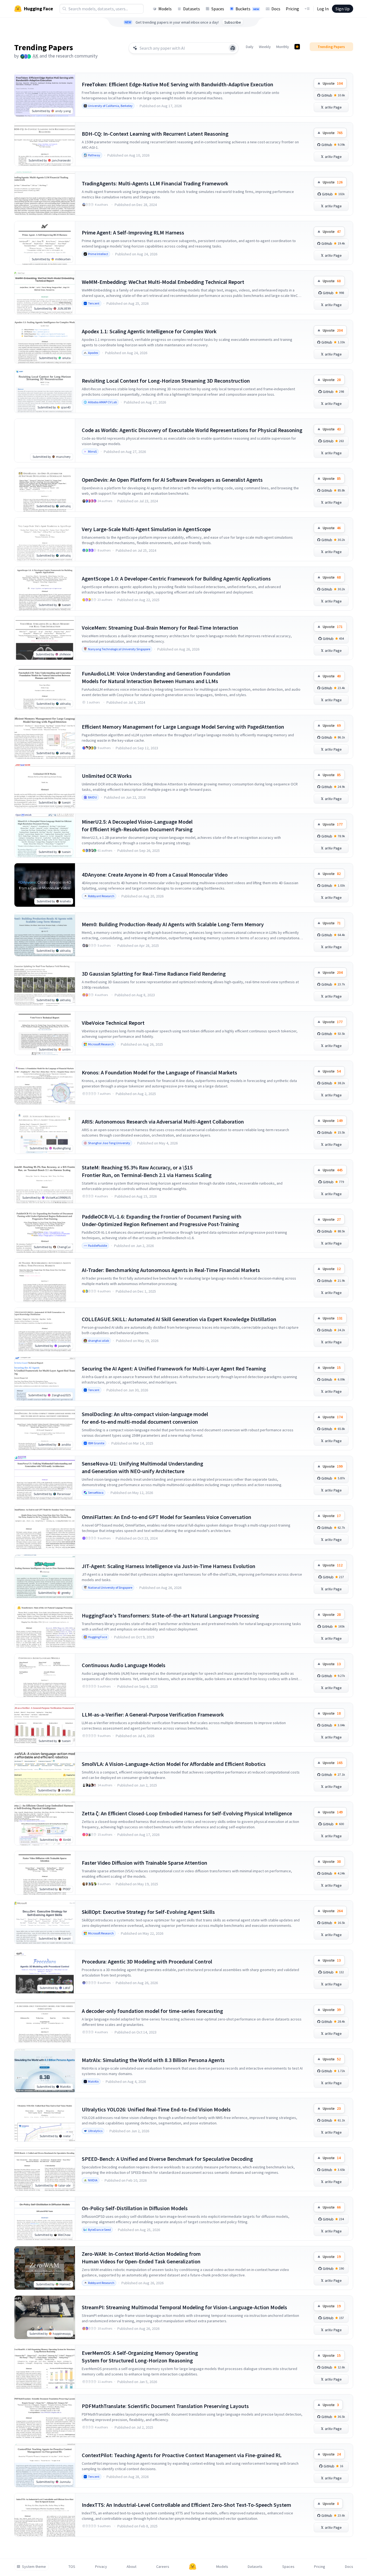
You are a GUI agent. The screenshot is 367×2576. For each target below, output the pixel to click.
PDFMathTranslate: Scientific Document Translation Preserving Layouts (165, 2406)
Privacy (101, 2567)
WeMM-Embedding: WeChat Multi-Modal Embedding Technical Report (163, 282)
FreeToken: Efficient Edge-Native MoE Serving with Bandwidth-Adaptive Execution (178, 84)
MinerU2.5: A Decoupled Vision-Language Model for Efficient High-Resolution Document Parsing (137, 825)
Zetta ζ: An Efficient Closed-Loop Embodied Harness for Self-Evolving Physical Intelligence (187, 1813)
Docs (276, 9)
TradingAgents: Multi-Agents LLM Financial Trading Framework (155, 183)
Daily (250, 47)
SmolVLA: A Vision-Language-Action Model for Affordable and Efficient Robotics (174, 1764)
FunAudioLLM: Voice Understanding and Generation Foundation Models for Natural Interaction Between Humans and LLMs (156, 677)
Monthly (283, 47)
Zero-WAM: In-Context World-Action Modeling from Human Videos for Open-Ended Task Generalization (141, 2258)
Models (165, 9)
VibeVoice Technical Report (113, 1023)
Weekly (265, 47)
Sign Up (343, 9)
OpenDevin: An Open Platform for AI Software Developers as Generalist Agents (172, 480)
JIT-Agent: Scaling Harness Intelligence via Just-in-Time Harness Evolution (169, 1566)
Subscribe (233, 22)
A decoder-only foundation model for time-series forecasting (152, 2011)
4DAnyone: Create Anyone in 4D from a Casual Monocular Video (155, 875)
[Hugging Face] (193, 2567)
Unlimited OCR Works (107, 776)
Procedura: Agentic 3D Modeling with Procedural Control (147, 1961)
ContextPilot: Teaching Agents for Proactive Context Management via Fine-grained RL (182, 2455)
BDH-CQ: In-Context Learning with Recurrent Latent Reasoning (155, 134)
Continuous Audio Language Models (124, 1665)
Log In (323, 9)
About (131, 2567)
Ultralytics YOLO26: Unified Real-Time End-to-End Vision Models (156, 2109)
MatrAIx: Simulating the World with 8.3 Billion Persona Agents (153, 2060)
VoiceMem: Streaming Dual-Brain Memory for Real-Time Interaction (160, 628)
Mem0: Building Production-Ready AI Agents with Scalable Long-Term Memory (173, 924)
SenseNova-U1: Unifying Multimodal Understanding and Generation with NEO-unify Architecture (142, 1467)
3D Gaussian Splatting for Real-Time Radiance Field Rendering (154, 974)
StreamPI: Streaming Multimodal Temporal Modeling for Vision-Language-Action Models (184, 2307)
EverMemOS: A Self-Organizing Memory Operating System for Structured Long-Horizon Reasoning (140, 2357)
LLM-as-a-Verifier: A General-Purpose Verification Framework (153, 1714)
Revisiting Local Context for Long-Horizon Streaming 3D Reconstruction (166, 381)
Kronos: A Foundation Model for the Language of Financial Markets (159, 1072)
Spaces (218, 9)
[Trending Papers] (297, 47)
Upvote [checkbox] (333, 83)
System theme (34, 2567)
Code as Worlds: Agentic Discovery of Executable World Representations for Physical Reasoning (192, 430)
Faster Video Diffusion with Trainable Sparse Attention (145, 1863)
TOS (72, 2567)
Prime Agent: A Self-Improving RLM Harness (133, 232)
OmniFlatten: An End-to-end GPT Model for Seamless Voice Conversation (167, 1517)
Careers (163, 2567)
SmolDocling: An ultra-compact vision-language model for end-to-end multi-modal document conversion (145, 1418)
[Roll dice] (233, 48)
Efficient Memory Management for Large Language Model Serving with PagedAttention (183, 727)
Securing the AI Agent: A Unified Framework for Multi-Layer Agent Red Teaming (174, 1368)
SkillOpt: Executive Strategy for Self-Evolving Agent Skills (148, 1912)
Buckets (247, 9)
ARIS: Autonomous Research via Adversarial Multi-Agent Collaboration (163, 1122)
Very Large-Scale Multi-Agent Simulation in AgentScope (146, 529)
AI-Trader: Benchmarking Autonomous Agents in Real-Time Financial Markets (171, 1270)
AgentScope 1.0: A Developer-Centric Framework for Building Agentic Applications (176, 578)
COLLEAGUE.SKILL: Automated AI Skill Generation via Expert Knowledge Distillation (179, 1319)
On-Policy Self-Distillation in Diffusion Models (135, 2208)
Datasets (192, 9)
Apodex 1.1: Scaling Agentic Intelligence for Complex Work (149, 331)
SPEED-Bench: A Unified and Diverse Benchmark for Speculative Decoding (167, 2159)
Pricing (292, 9)
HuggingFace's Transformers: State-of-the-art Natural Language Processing (170, 1615)
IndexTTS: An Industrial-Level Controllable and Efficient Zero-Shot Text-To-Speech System (186, 2505)
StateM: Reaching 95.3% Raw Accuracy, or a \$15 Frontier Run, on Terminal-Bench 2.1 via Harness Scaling (147, 1171)
